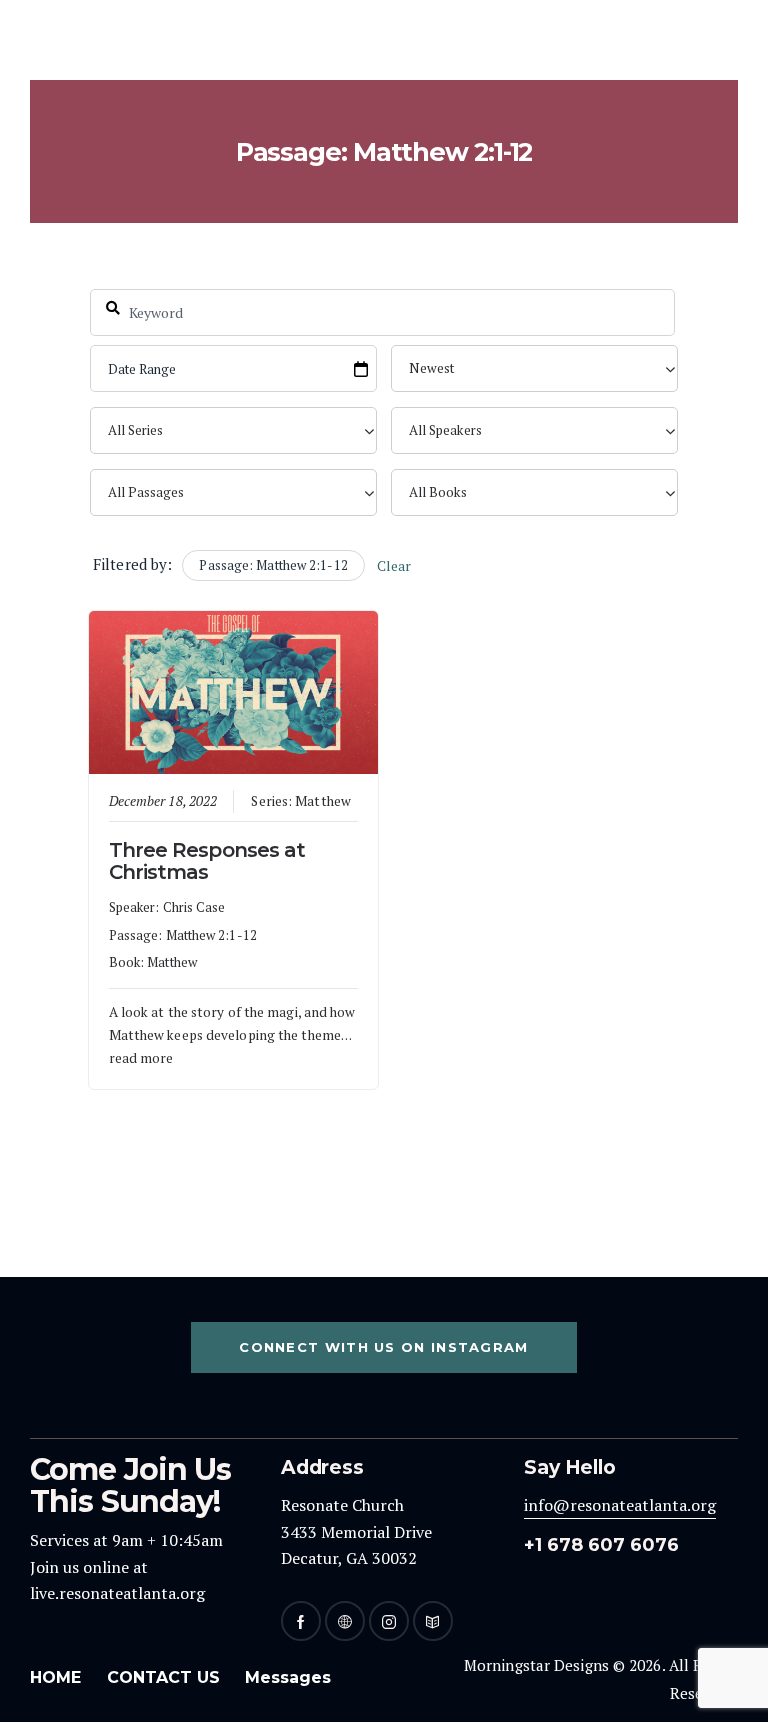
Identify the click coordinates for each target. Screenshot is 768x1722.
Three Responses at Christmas (207, 861)
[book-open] (433, 1621)
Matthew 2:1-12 (211, 935)
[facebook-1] (301, 1621)
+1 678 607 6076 (601, 1545)
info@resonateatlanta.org (620, 1505)
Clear (394, 565)
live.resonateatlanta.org (117, 1593)
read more (141, 1058)
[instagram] (389, 1621)
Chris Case (194, 907)
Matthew (323, 801)
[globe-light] (345, 1621)
